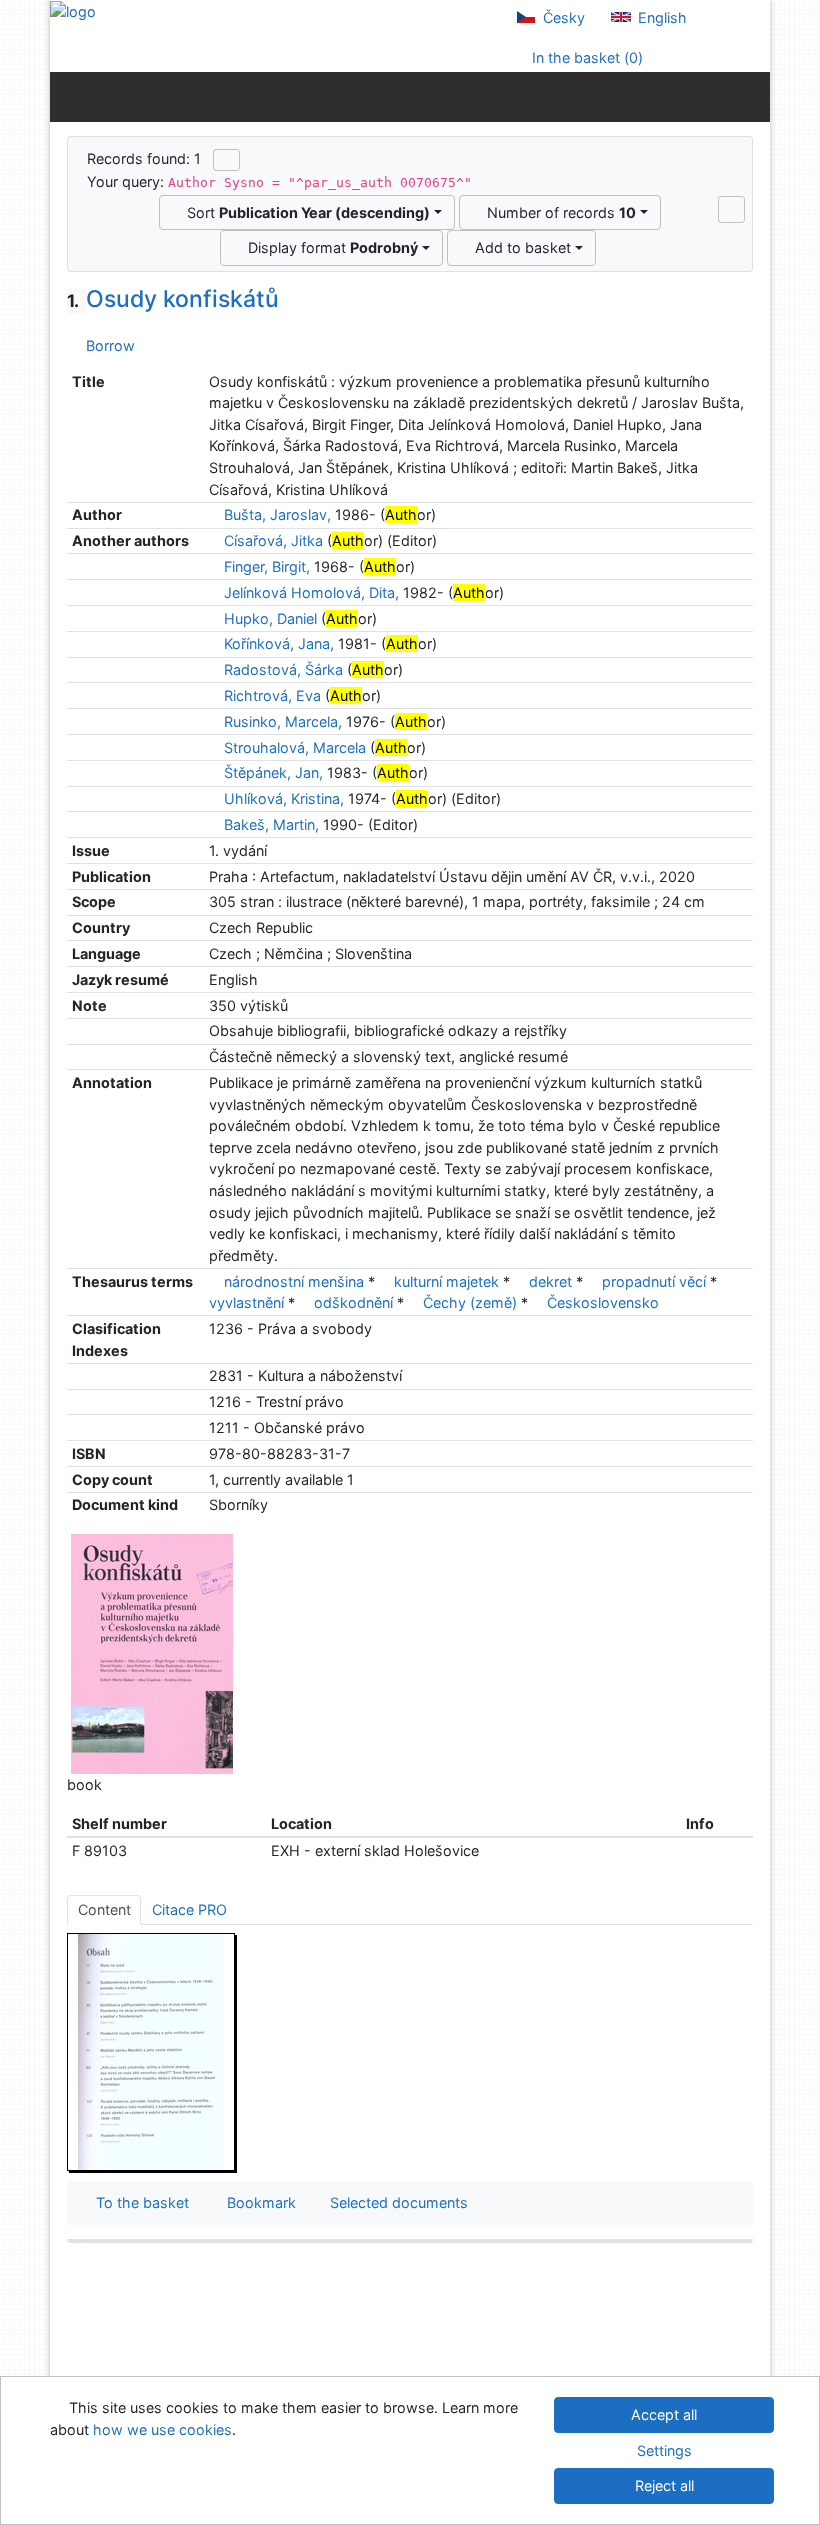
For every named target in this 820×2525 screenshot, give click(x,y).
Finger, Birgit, (267, 566)
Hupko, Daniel (270, 618)
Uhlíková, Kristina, (284, 798)
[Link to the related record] (214, 514)
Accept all (664, 2414)
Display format (329, 247)
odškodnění (353, 1302)
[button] (731, 209)
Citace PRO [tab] (189, 1909)
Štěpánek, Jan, (273, 772)
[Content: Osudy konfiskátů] (152, 2051)
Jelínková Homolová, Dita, (311, 592)
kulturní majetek (446, 1281)
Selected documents (397, 2202)
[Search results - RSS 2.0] (226, 160)
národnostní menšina (294, 1281)
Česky (562, 17)
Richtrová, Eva (272, 695)
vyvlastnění (246, 1302)
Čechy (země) (470, 1302)
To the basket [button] (138, 2202)
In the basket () (585, 57)
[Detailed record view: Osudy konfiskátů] (152, 1652)
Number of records (557, 212)
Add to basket (519, 247)
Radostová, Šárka (283, 669)
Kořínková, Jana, (279, 643)
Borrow (106, 345)
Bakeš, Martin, (271, 824)
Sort (304, 212)
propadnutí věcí (654, 1281)
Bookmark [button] (257, 2202)
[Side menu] (69, 96)
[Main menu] (750, 96)
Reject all (664, 2485)
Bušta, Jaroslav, (277, 514)
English (660, 17)
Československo (603, 1302)
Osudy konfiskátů (173, 299)
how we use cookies (162, 2429)
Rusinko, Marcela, (283, 721)
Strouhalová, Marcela (295, 747)
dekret (550, 1281)
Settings (664, 2450)
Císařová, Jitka (273, 540)
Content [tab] (104, 1909)
